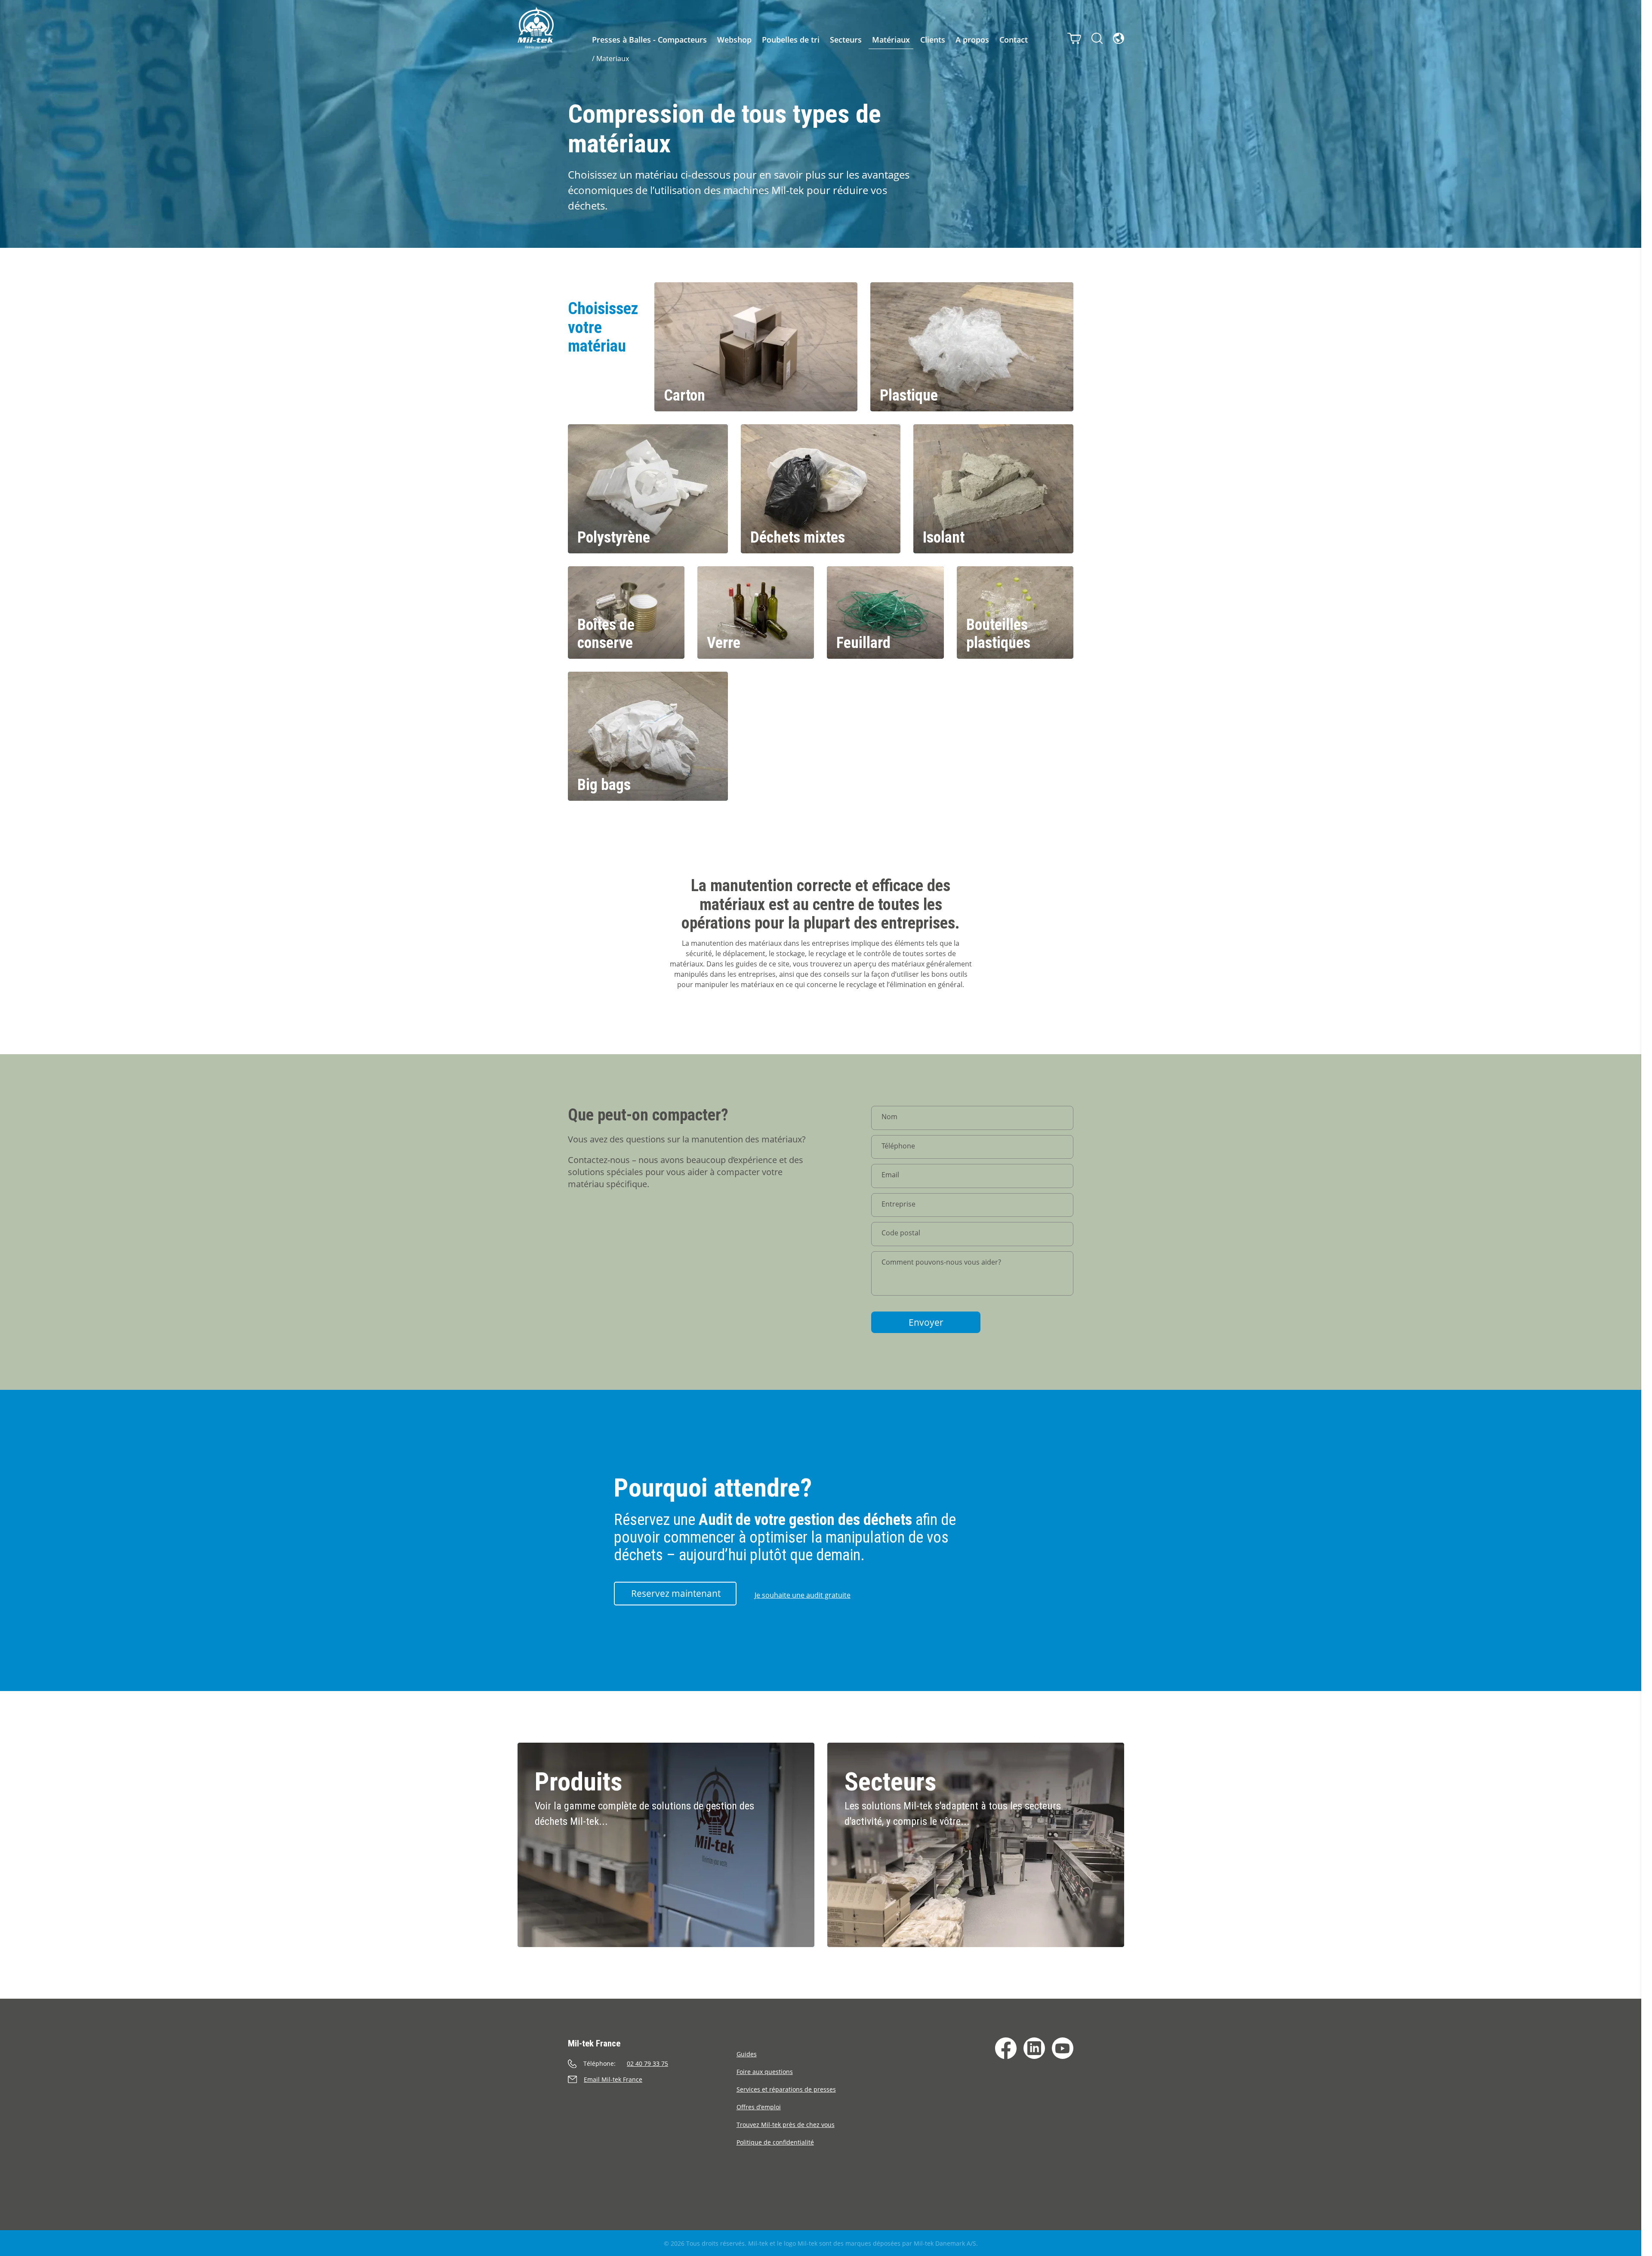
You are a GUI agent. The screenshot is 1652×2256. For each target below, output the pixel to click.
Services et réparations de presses (786, 2089)
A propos (972, 40)
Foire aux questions (765, 2072)
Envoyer (926, 1322)
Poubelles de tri (791, 40)
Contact (1014, 40)
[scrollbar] (1647, 1128)
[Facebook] (1006, 2048)
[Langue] (1119, 38)
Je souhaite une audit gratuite (803, 1595)
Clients (933, 40)
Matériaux (891, 40)
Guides (747, 2054)
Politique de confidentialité (775, 2142)
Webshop (734, 40)
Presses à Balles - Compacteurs (649, 40)
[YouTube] (1063, 2048)
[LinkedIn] (1034, 2048)
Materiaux (613, 59)
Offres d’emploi (759, 2107)
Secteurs (846, 40)
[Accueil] (536, 28)
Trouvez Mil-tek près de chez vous (786, 2125)
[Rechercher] (1097, 38)
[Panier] (1074, 38)
